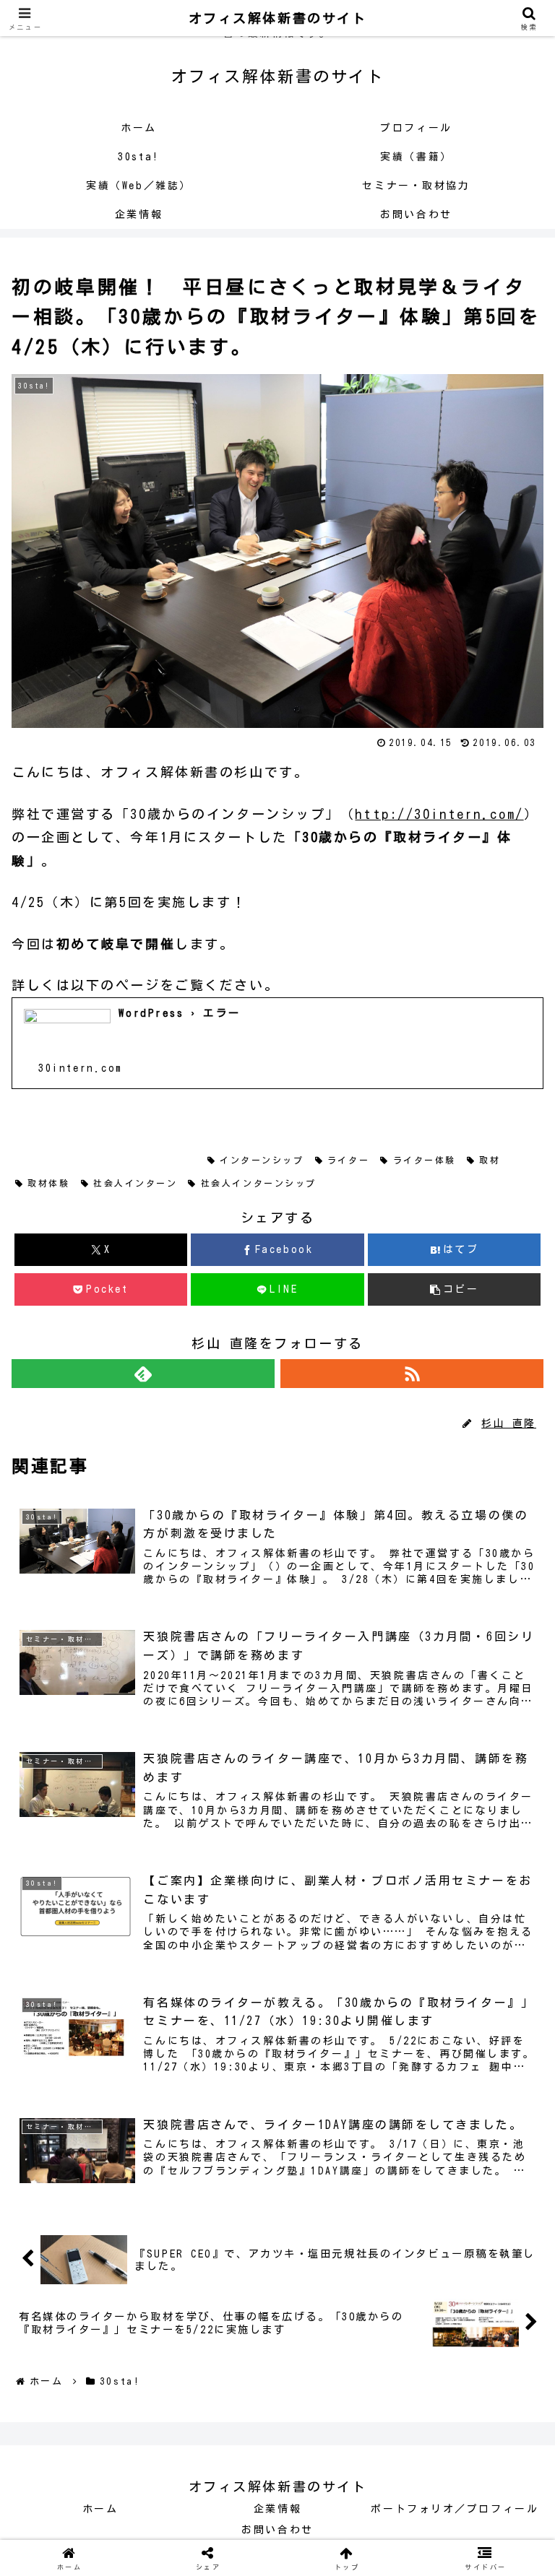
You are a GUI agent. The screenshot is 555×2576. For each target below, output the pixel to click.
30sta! (48, 1160)
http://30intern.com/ (439, 814)
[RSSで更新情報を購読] (412, 1374)
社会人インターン (135, 1183)
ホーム (100, 2509)
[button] (454, 1289)
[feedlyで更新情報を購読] (143, 1374)
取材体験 (48, 1183)
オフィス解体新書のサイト (278, 18)
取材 (490, 1160)
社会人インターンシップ (259, 1183)
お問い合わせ (277, 2530)
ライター (348, 1160)
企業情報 (277, 2509)
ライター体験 (425, 1160)
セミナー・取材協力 (140, 1160)
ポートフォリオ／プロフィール (455, 2509)
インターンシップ (262, 1160)
